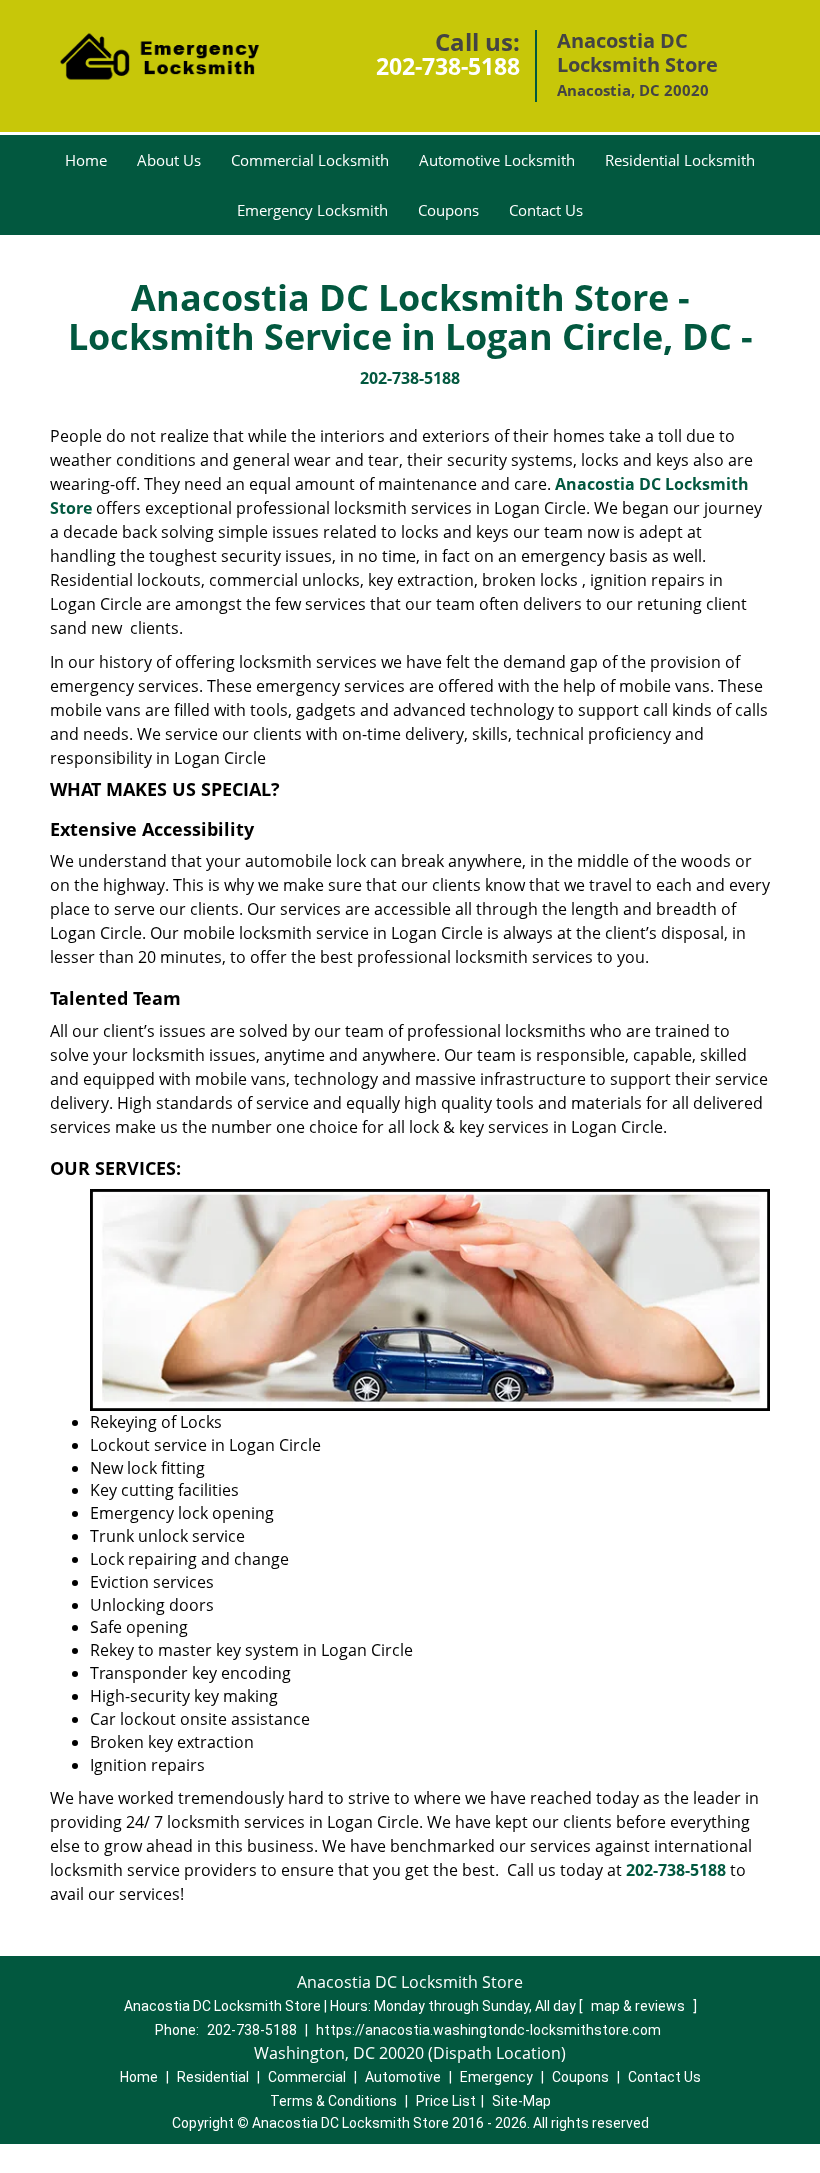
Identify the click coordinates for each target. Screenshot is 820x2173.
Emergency (496, 2077)
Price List (446, 2101)
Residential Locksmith (680, 160)
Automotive (403, 2077)
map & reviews (639, 2006)
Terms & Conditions (333, 2101)
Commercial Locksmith (310, 160)
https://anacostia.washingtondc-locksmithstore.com (488, 2030)
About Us (169, 160)
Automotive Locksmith (497, 160)
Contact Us (546, 210)
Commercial (307, 2077)
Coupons (448, 210)
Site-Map (521, 2101)
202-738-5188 (448, 66)
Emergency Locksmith (312, 210)
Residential (213, 2077)
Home (86, 160)
